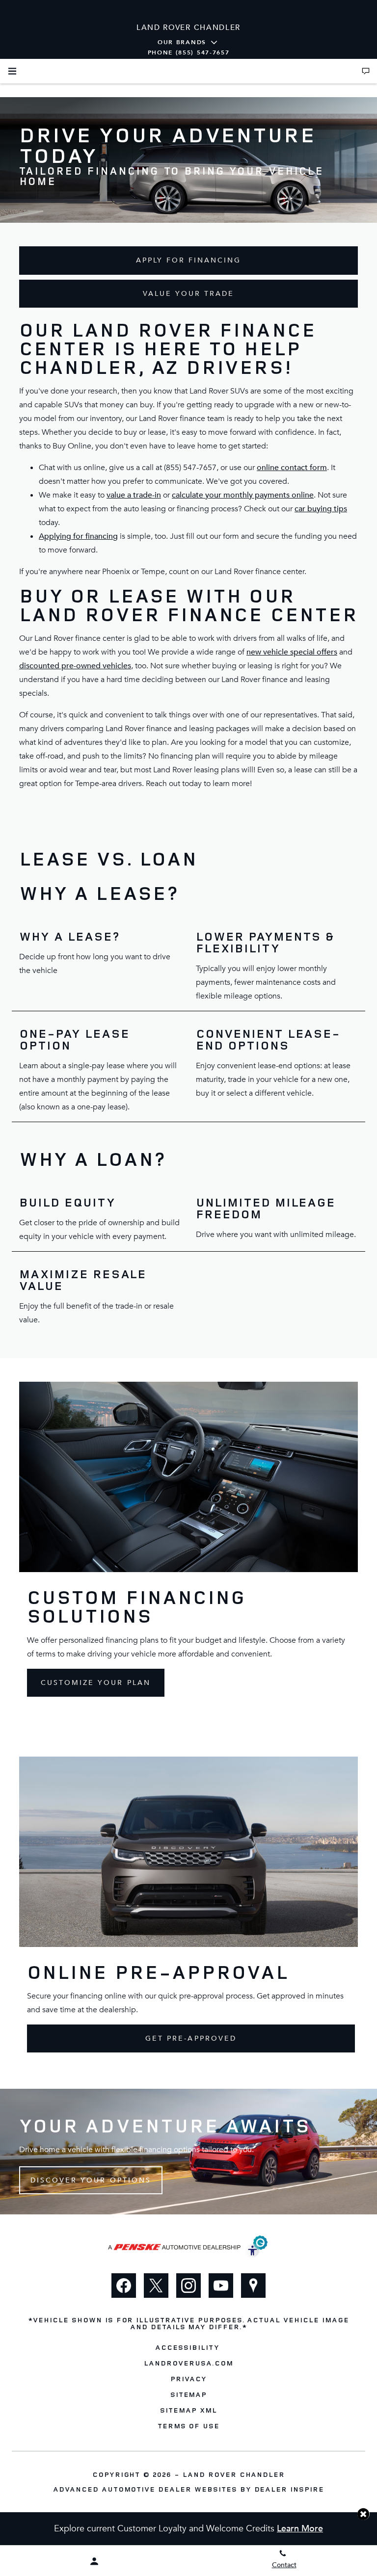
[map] (253, 2286)
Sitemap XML (188, 2410)
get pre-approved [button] (191, 2038)
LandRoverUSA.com (188, 2363)
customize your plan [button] (96, 1683)
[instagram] (188, 2286)
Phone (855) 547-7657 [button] (189, 53)
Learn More (300, 2529)
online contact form (292, 468)
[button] (364, 2514)
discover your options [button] (91, 2180)
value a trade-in (134, 495)
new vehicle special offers (292, 652)
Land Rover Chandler (234, 2474)
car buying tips (321, 509)
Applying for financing (78, 536)
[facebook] (124, 2286)
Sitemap (189, 2394)
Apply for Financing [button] (189, 260)
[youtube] (221, 2286)
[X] (156, 2286)
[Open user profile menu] (94, 2561)
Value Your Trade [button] (189, 294)
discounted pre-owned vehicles (75, 666)
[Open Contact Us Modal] (366, 71)
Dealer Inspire (289, 2489)
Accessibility (187, 2347)
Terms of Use (189, 2426)
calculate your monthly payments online (243, 495)
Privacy (188, 2379)
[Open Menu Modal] (12, 71)
